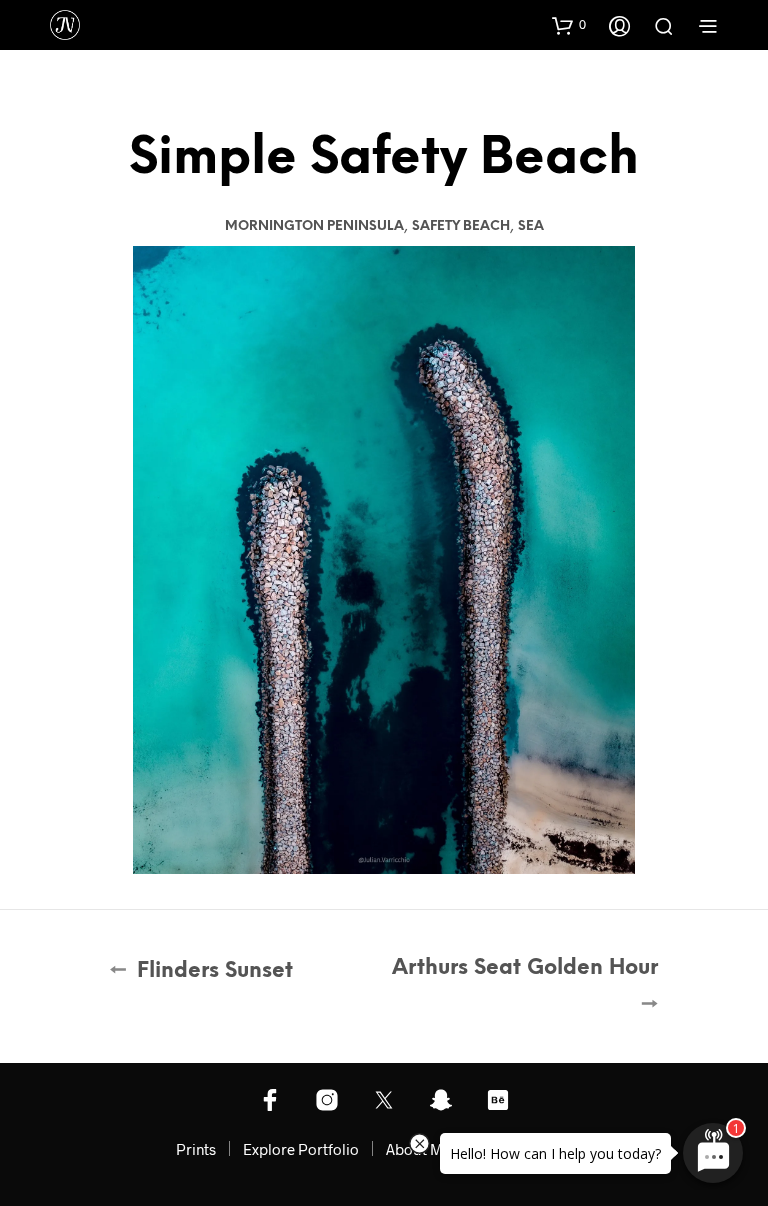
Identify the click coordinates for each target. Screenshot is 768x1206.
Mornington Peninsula (314, 226)
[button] (569, 25)
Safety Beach (461, 226)
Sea (531, 226)
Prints (196, 1149)
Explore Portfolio (301, 1149)
